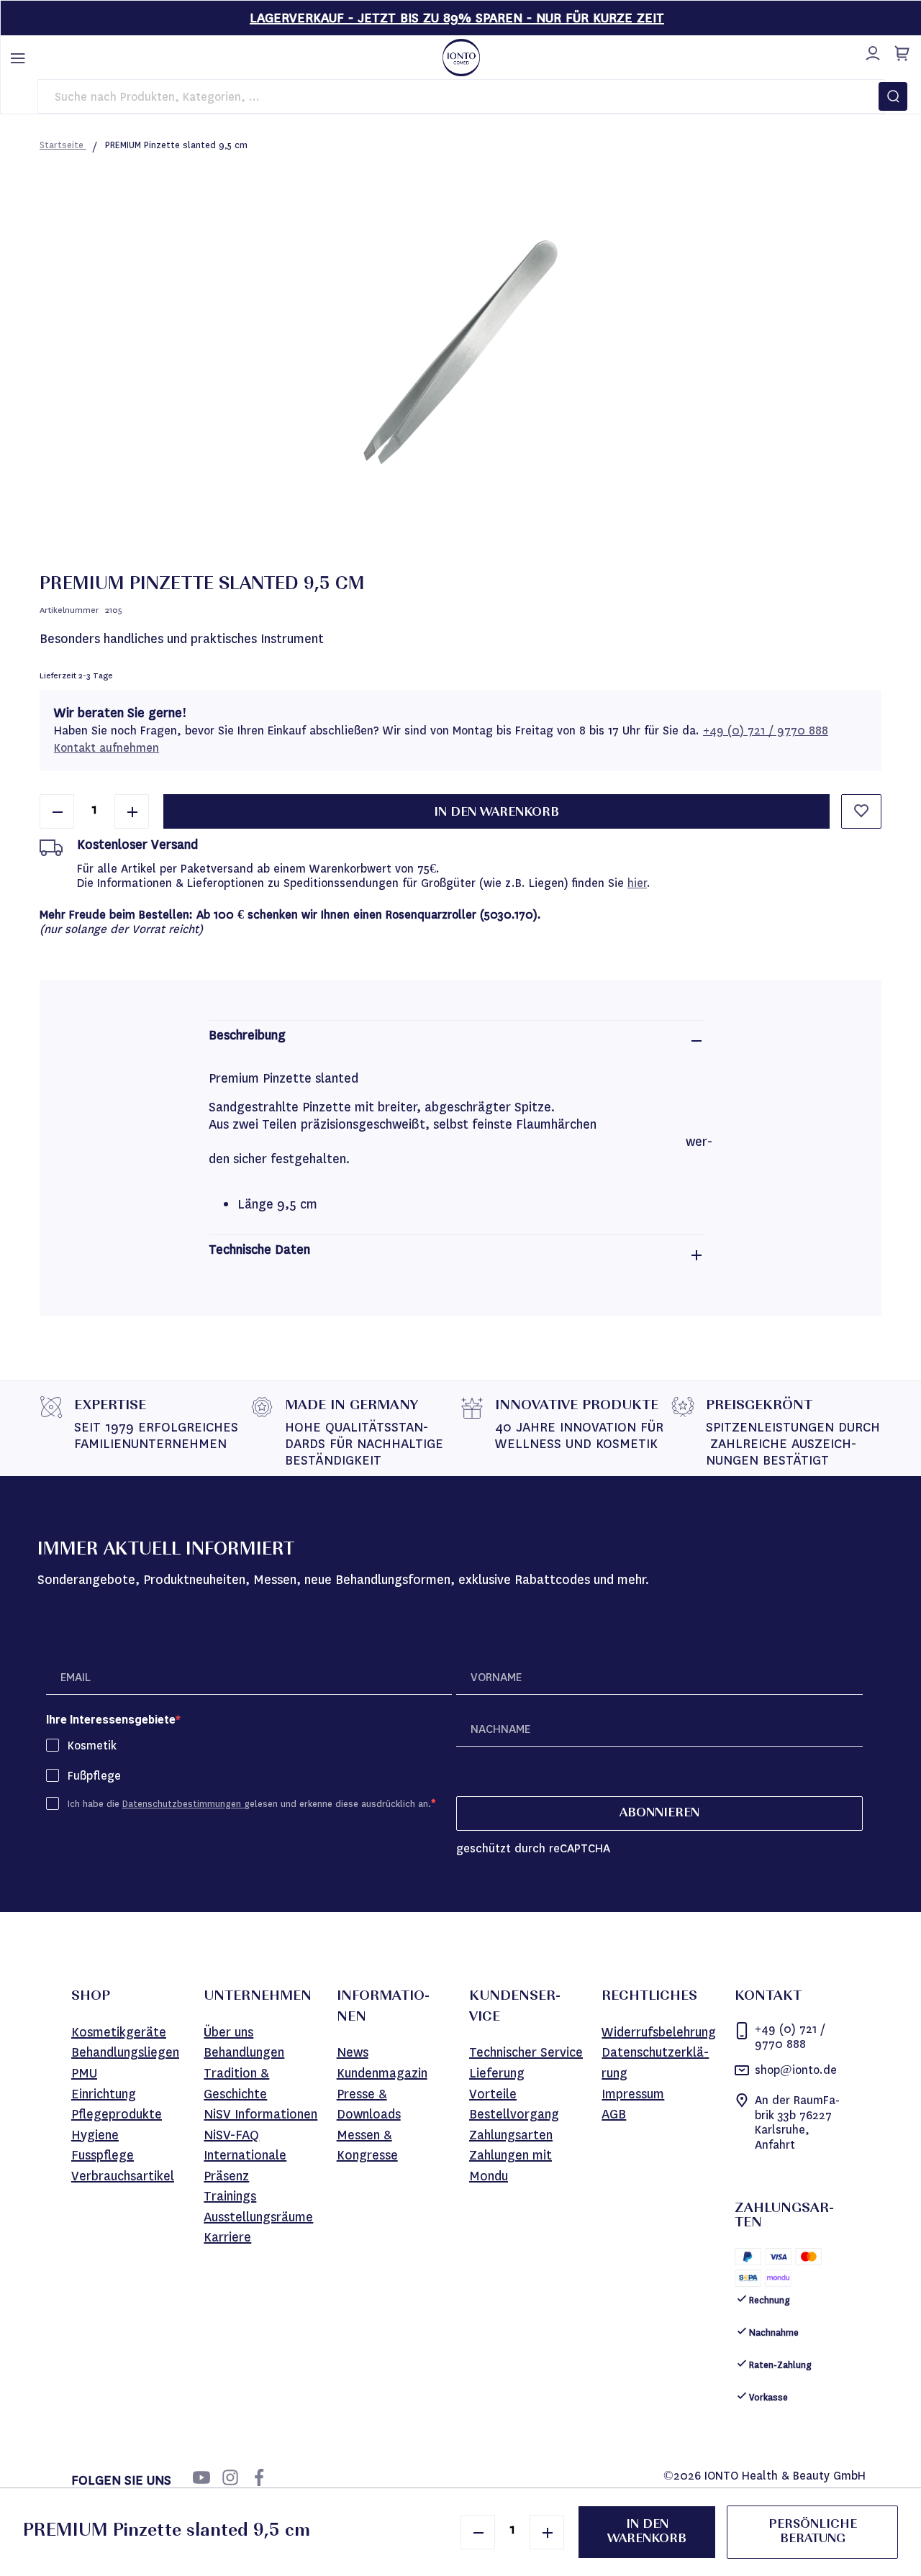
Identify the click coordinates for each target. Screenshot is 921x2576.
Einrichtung (104, 2094)
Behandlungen (244, 2052)
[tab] (457, 1041)
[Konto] (871, 51)
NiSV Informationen (260, 2114)
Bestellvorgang (514, 2114)
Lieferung (497, 2073)
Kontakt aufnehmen (106, 748)
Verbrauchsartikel (123, 2176)
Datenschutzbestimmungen (183, 1804)
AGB (614, 2114)
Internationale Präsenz (245, 2166)
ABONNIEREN (659, 1813)
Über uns (228, 2032)
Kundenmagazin (382, 2073)
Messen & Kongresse (367, 2145)
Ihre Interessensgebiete (111, 1720)
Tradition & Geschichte (236, 2084)
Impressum (633, 2094)
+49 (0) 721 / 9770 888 (766, 731)
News (353, 2052)
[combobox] (461, 96)
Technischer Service (526, 2052)
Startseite (63, 145)
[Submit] (893, 96)
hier (637, 883)
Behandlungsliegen (125, 2052)
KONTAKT (768, 1997)
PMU (84, 2073)
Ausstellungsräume (258, 2217)
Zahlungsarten (511, 2135)
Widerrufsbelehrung (659, 2032)
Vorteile (493, 2094)
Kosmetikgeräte (119, 2032)
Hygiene (95, 2135)
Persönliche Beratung (813, 2532)
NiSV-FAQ (231, 2135)
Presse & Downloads (369, 2104)
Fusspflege (103, 2155)
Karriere (227, 2237)
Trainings (230, 2196)
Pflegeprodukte (117, 2114)
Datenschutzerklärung (655, 2063)
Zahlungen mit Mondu (511, 2166)
